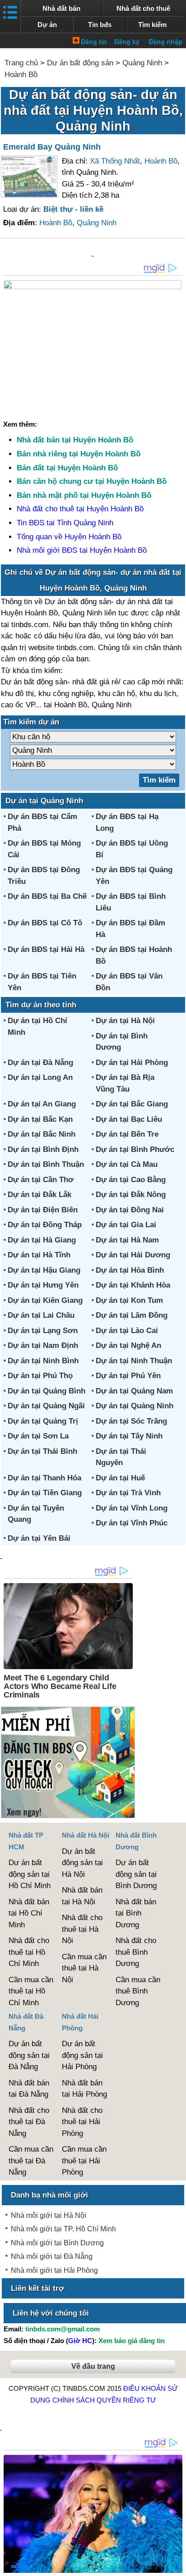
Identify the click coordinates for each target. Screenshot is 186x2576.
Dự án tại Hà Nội (125, 1021)
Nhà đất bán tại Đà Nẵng (29, 2089)
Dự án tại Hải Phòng (132, 1063)
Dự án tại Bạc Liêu (129, 1119)
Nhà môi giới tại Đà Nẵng (52, 2256)
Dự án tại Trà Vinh (128, 1493)
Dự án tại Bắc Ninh (42, 1134)
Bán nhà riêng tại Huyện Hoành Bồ (79, 454)
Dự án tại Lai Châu (41, 1315)
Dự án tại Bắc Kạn (40, 1119)
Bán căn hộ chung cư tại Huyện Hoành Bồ (92, 481)
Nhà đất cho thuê (143, 8)
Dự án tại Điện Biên (43, 1210)
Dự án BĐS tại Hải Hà (46, 949)
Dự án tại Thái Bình (42, 1451)
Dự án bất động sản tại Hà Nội (82, 1863)
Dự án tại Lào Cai (127, 1331)
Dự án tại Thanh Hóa (44, 1478)
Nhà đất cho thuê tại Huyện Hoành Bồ (80, 509)
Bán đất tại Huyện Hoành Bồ (67, 468)
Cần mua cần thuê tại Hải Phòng (84, 2161)
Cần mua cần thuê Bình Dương (138, 1991)
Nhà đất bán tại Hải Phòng (84, 2089)
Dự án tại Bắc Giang (132, 1104)
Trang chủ (21, 63)
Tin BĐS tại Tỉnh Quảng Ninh (65, 523)
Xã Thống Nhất (115, 161)
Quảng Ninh (142, 63)
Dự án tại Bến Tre (127, 1134)
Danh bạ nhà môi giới (49, 2195)
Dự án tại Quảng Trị (43, 1421)
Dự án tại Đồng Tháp (45, 1225)
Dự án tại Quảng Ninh (135, 1406)
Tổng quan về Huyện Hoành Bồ (69, 537)
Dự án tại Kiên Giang (45, 1300)
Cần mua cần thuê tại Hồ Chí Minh (31, 1991)
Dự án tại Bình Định (43, 1149)
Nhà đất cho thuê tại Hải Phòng (82, 2122)
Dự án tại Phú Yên (128, 1376)
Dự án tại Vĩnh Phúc (132, 1523)
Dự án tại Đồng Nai (130, 1210)
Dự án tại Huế (120, 1478)
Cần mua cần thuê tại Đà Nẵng (31, 2161)
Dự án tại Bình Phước (135, 1149)
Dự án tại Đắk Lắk (40, 1195)
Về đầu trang (93, 2366)
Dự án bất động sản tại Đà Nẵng (29, 2055)
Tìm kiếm (152, 25)
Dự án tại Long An (40, 1077)
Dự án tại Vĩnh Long (132, 1508)
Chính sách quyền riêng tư (104, 2400)
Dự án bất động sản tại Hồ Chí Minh (30, 1874)
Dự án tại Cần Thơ (41, 1180)
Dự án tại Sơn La (38, 1436)
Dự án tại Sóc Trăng (131, 1421)
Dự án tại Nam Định (43, 1345)
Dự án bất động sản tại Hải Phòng (82, 2055)
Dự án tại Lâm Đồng (132, 1315)
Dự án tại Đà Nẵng (40, 1063)
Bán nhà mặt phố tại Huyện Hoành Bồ (84, 495)
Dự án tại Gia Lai (126, 1225)
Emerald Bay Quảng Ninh (52, 147)
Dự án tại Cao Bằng (131, 1180)
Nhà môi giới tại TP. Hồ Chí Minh (63, 2229)
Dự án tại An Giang (42, 1104)
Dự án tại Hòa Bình (130, 1270)
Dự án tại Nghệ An (128, 1345)
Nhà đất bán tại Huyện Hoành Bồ (75, 440)
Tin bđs (100, 25)
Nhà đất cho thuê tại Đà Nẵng (29, 2122)
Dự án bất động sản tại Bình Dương (136, 1874)
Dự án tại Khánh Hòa (133, 1285)
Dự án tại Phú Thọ (40, 1376)
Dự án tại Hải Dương (133, 1255)
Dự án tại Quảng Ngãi (46, 1406)
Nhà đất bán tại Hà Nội (82, 1896)
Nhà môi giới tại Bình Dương (57, 2243)
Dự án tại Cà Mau (127, 1164)
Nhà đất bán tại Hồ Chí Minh (29, 1913)
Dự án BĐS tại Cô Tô (45, 923)
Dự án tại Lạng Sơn (43, 1331)
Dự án (47, 25)
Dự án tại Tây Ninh (129, 1436)
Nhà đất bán (61, 8)
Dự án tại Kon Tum (129, 1300)
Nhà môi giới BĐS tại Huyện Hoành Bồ (82, 550)
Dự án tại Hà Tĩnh (39, 1255)
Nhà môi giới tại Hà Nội (49, 2215)
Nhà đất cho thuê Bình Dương (136, 1952)
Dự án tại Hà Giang (42, 1240)
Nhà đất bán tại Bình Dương (136, 1913)
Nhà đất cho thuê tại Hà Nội (82, 1929)
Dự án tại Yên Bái (39, 1538)
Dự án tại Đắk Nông (131, 1195)
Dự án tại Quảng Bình (46, 1391)
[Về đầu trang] (177, 2565)
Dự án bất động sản (80, 63)
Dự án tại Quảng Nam (134, 1391)
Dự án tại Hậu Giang (44, 1270)
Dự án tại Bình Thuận (46, 1164)
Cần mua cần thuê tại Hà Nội (84, 1968)
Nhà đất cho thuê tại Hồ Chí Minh (29, 1952)
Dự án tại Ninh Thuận (134, 1361)
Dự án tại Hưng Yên (43, 1285)
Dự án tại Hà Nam (127, 1240)
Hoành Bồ (21, 75)
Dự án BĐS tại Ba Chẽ (47, 896)
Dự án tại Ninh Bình (43, 1361)
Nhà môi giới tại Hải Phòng (54, 2270)
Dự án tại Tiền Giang (45, 1493)
